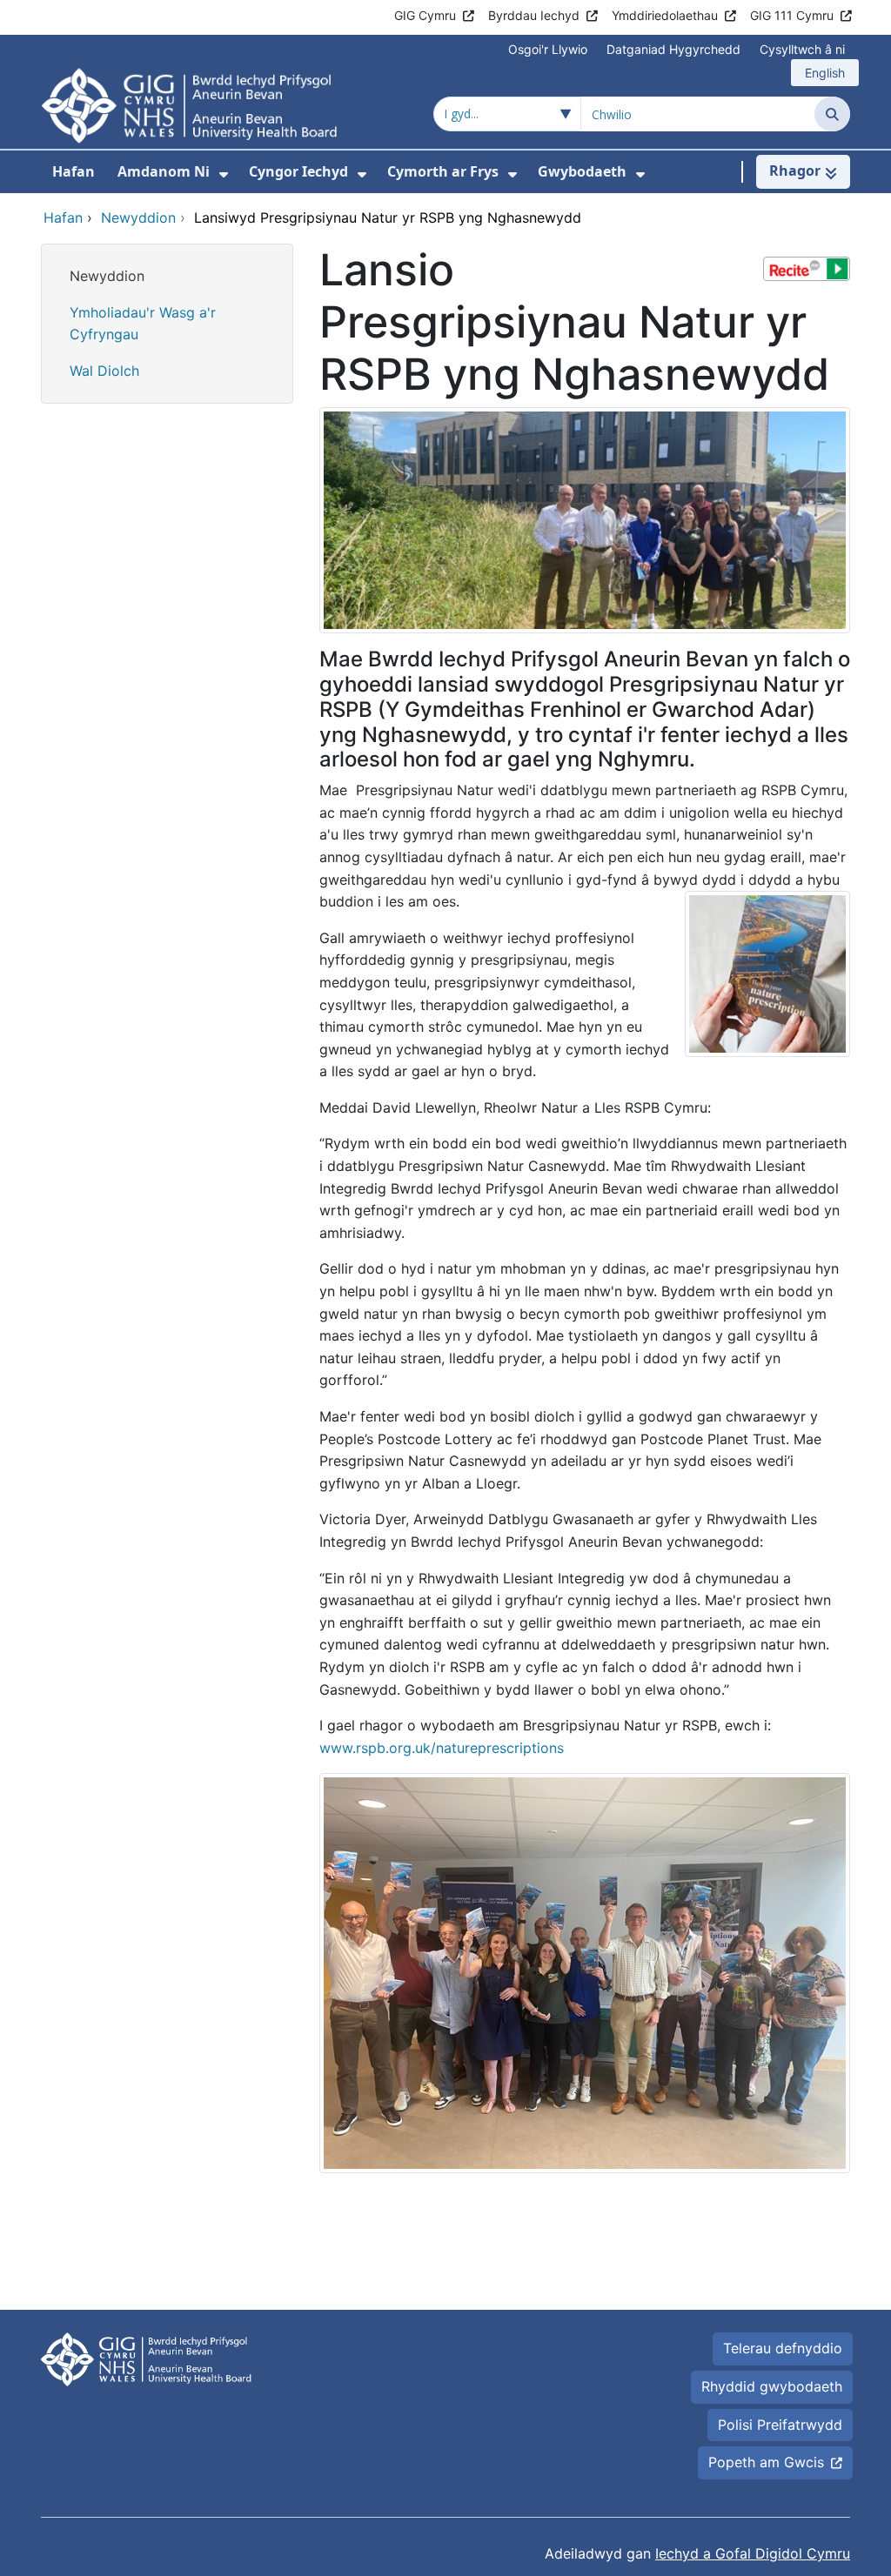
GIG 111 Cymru (792, 15)
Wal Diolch (104, 371)
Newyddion (107, 276)
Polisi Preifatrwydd (780, 2425)
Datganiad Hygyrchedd (673, 49)
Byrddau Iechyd (534, 15)
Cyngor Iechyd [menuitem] (298, 171)
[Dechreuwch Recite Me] (807, 269)
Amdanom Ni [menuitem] (164, 171)
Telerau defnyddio (783, 2348)
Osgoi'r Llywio (548, 49)
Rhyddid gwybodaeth (772, 2386)
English (825, 73)
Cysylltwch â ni (802, 49)
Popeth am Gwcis (766, 2462)
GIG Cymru (425, 15)
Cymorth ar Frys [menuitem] (443, 171)
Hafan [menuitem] (74, 171)
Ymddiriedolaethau (665, 15)
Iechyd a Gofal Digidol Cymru (753, 2553)
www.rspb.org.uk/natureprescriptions (442, 1748)
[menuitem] (224, 174)
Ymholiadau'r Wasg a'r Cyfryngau (143, 324)
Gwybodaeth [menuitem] (582, 171)
